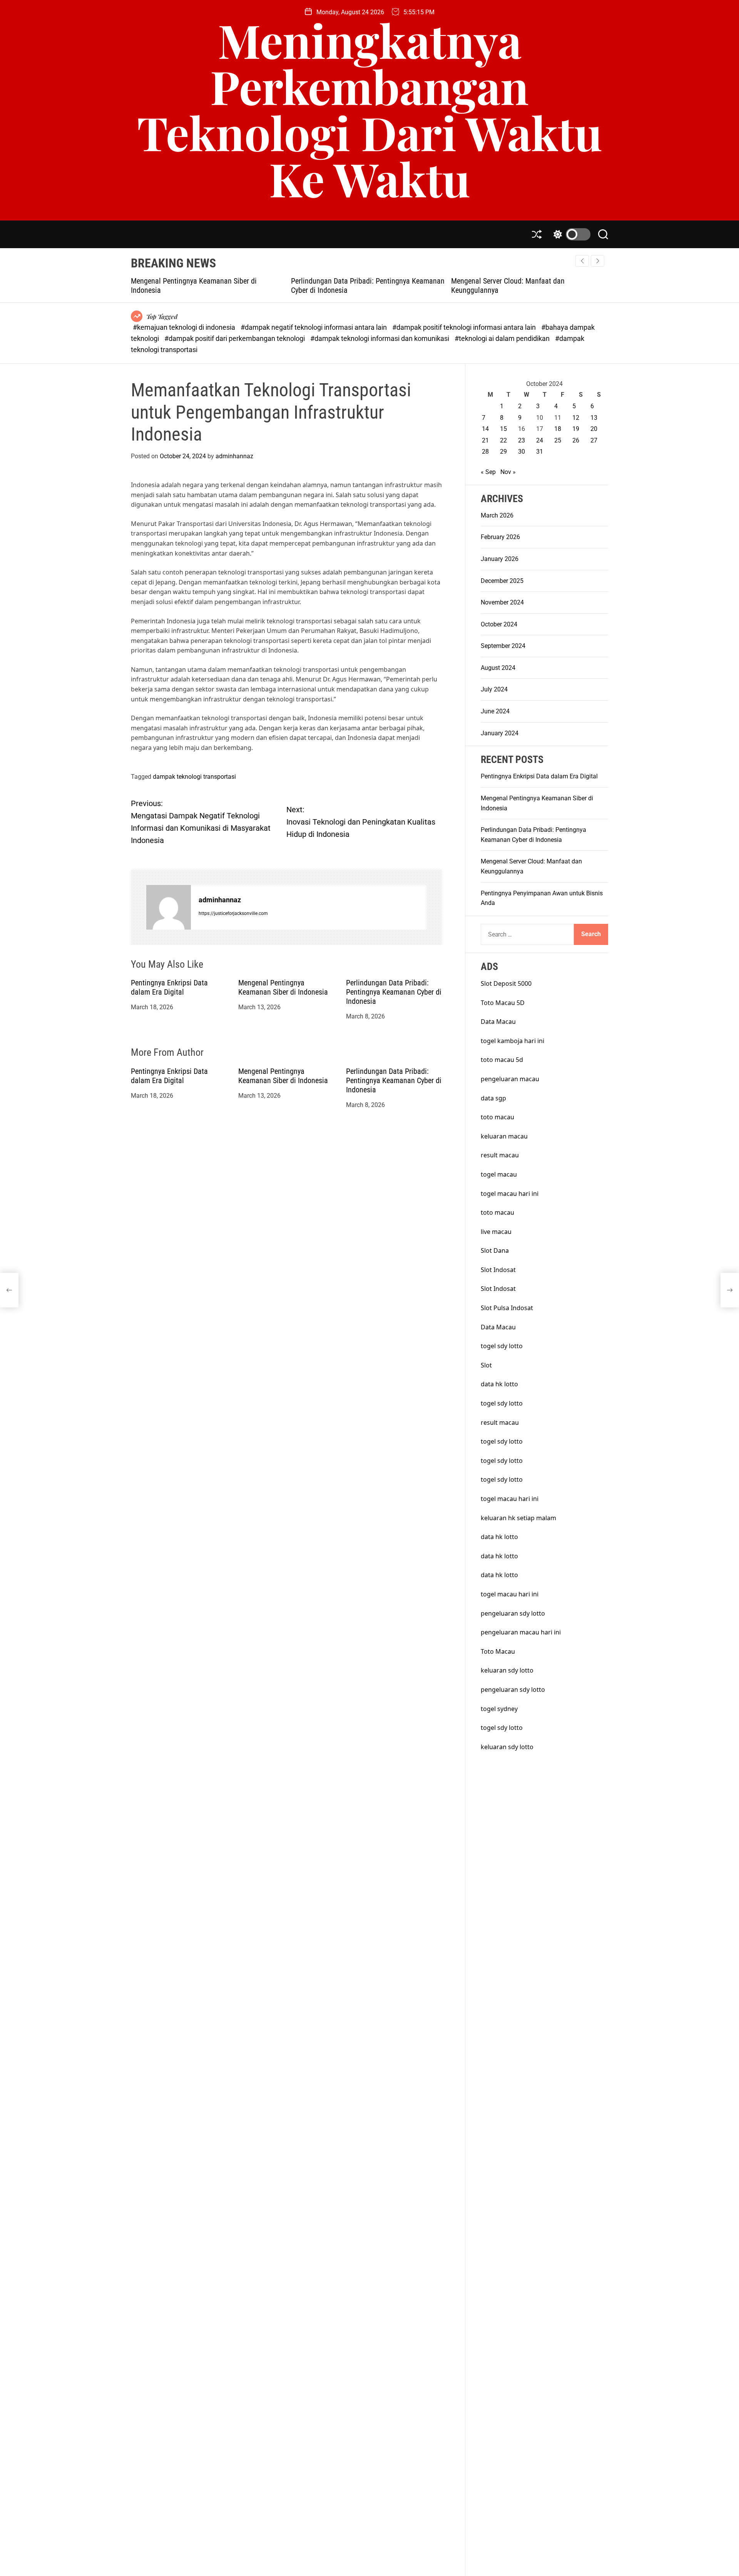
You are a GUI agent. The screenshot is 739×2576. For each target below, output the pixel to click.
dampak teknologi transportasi (194, 777)
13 (594, 418)
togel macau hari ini (510, 1194)
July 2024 (494, 689)
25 (558, 440)
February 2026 (500, 537)
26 (576, 440)
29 (503, 452)
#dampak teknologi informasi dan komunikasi (380, 338)
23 (522, 440)
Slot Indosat (498, 1270)
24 (540, 440)
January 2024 (500, 733)
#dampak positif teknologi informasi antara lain (465, 327)
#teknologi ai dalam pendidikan (503, 338)
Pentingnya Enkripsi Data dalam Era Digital (169, 987)
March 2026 (497, 515)
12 (576, 418)
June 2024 (495, 711)
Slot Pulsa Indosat (507, 1308)
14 (485, 429)
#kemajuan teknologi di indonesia (185, 327)
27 (594, 440)
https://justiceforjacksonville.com (233, 913)
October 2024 (499, 624)
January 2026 (500, 559)
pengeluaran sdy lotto (513, 1690)
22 (503, 440)
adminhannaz (234, 456)
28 (485, 452)
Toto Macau (498, 1651)
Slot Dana (495, 1250)
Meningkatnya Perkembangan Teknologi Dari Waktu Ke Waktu (370, 109)
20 (594, 429)
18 (558, 429)
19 (576, 429)
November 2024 (502, 602)
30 (522, 452)
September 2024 (503, 646)
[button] (598, 261)
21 (485, 440)
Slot (486, 1365)
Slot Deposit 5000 (506, 983)
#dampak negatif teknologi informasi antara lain (314, 327)
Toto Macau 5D (503, 1003)
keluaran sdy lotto (507, 1670)
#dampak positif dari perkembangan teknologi (235, 338)
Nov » (508, 472)
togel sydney (499, 1709)
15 (503, 429)
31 (540, 452)
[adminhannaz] (169, 907)
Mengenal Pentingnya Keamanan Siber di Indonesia (283, 987)
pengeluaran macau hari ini (521, 1632)
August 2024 (498, 668)
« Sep (488, 472)
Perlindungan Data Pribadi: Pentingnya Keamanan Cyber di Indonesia (394, 992)
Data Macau (498, 1022)
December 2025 (502, 581)
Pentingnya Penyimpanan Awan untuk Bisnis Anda (529, 281)
